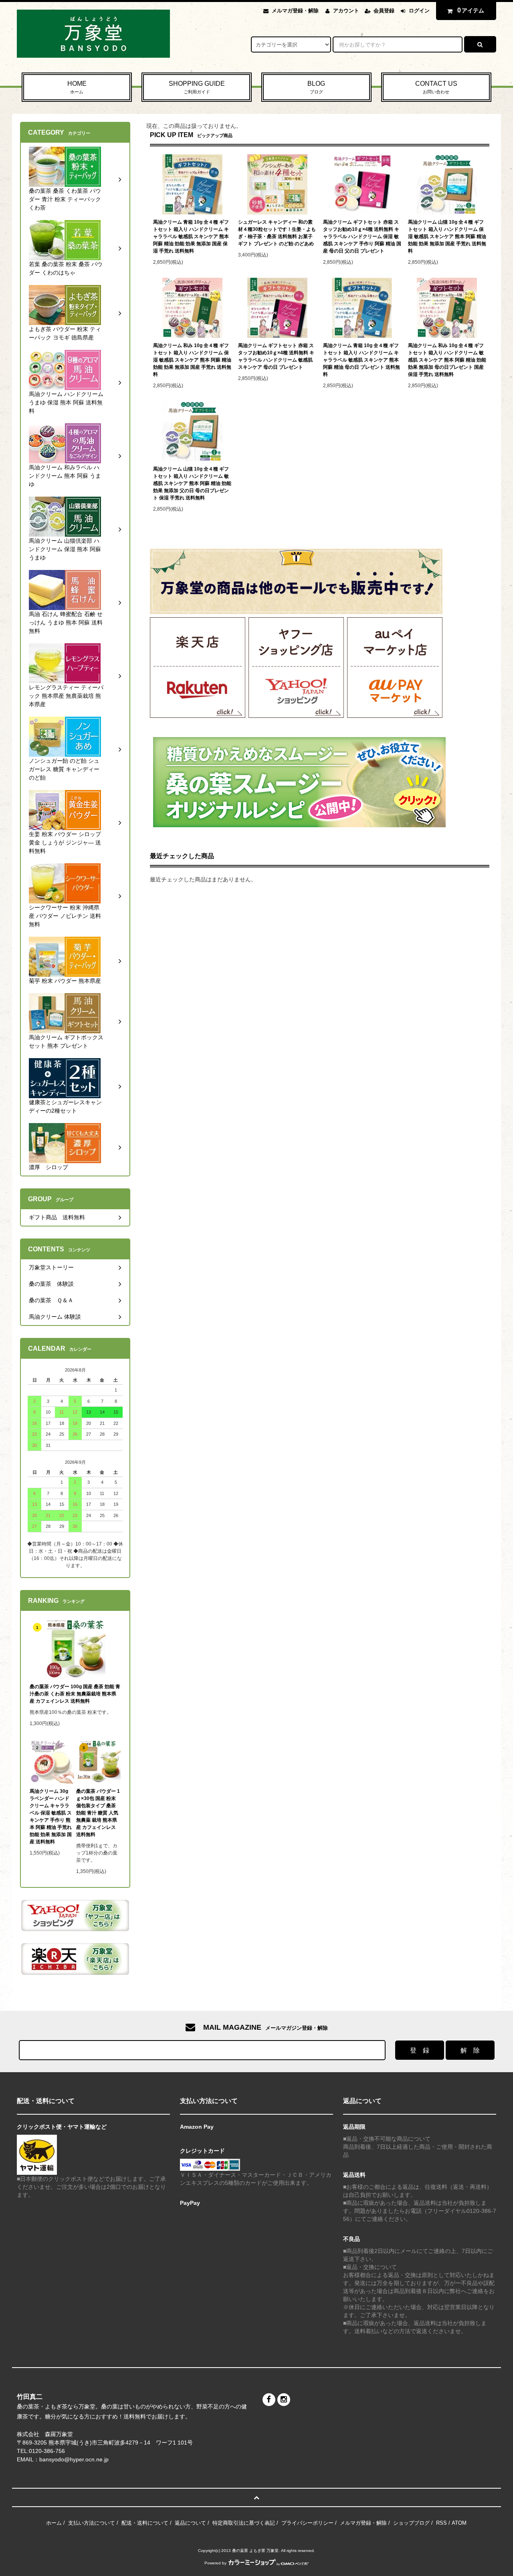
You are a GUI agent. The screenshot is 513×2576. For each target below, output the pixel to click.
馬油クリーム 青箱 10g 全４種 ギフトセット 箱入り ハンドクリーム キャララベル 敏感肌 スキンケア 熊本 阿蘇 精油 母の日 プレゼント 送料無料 (362, 360)
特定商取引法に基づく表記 (244, 2523)
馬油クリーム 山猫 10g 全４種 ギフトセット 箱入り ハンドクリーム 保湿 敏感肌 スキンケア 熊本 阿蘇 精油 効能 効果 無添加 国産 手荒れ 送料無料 (447, 236)
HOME (77, 87)
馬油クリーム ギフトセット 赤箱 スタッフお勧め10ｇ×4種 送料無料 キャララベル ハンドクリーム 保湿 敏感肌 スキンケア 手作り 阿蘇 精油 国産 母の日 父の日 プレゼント (362, 236)
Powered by (215, 2563)
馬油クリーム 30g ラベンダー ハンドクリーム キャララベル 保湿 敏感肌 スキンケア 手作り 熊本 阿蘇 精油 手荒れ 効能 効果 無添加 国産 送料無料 (51, 1816)
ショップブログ (411, 2523)
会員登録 (384, 11)
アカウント (346, 11)
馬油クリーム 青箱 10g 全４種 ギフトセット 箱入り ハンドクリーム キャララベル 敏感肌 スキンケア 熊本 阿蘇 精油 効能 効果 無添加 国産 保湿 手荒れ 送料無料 (191, 236)
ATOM (459, 2523)
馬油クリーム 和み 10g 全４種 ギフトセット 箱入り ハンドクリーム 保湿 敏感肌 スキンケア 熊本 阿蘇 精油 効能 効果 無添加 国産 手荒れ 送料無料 (192, 360)
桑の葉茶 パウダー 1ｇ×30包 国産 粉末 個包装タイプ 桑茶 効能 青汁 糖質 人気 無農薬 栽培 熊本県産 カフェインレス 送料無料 (98, 1813)
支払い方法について (92, 2523)
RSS (441, 2523)
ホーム (54, 2523)
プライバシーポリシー (307, 2523)
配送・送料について (145, 2523)
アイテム (471, 10)
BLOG (316, 87)
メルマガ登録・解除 (295, 11)
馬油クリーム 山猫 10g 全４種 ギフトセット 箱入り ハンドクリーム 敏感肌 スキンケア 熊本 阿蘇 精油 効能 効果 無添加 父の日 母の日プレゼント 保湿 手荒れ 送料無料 (192, 483)
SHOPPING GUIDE (197, 87)
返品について (190, 2523)
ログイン (419, 11)
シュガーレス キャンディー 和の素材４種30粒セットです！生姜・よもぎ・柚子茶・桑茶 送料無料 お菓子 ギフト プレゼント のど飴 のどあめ (277, 233)
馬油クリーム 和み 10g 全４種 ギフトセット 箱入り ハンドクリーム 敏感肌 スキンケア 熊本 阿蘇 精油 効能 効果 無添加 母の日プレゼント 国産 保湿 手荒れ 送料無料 (447, 360)
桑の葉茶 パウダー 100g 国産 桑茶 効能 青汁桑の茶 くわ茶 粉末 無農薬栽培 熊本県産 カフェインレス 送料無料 (75, 1694)
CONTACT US (436, 87)
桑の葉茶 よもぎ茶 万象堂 (255, 2551)
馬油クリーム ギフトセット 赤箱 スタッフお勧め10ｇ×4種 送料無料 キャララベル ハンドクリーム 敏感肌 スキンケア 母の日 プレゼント (276, 356)
